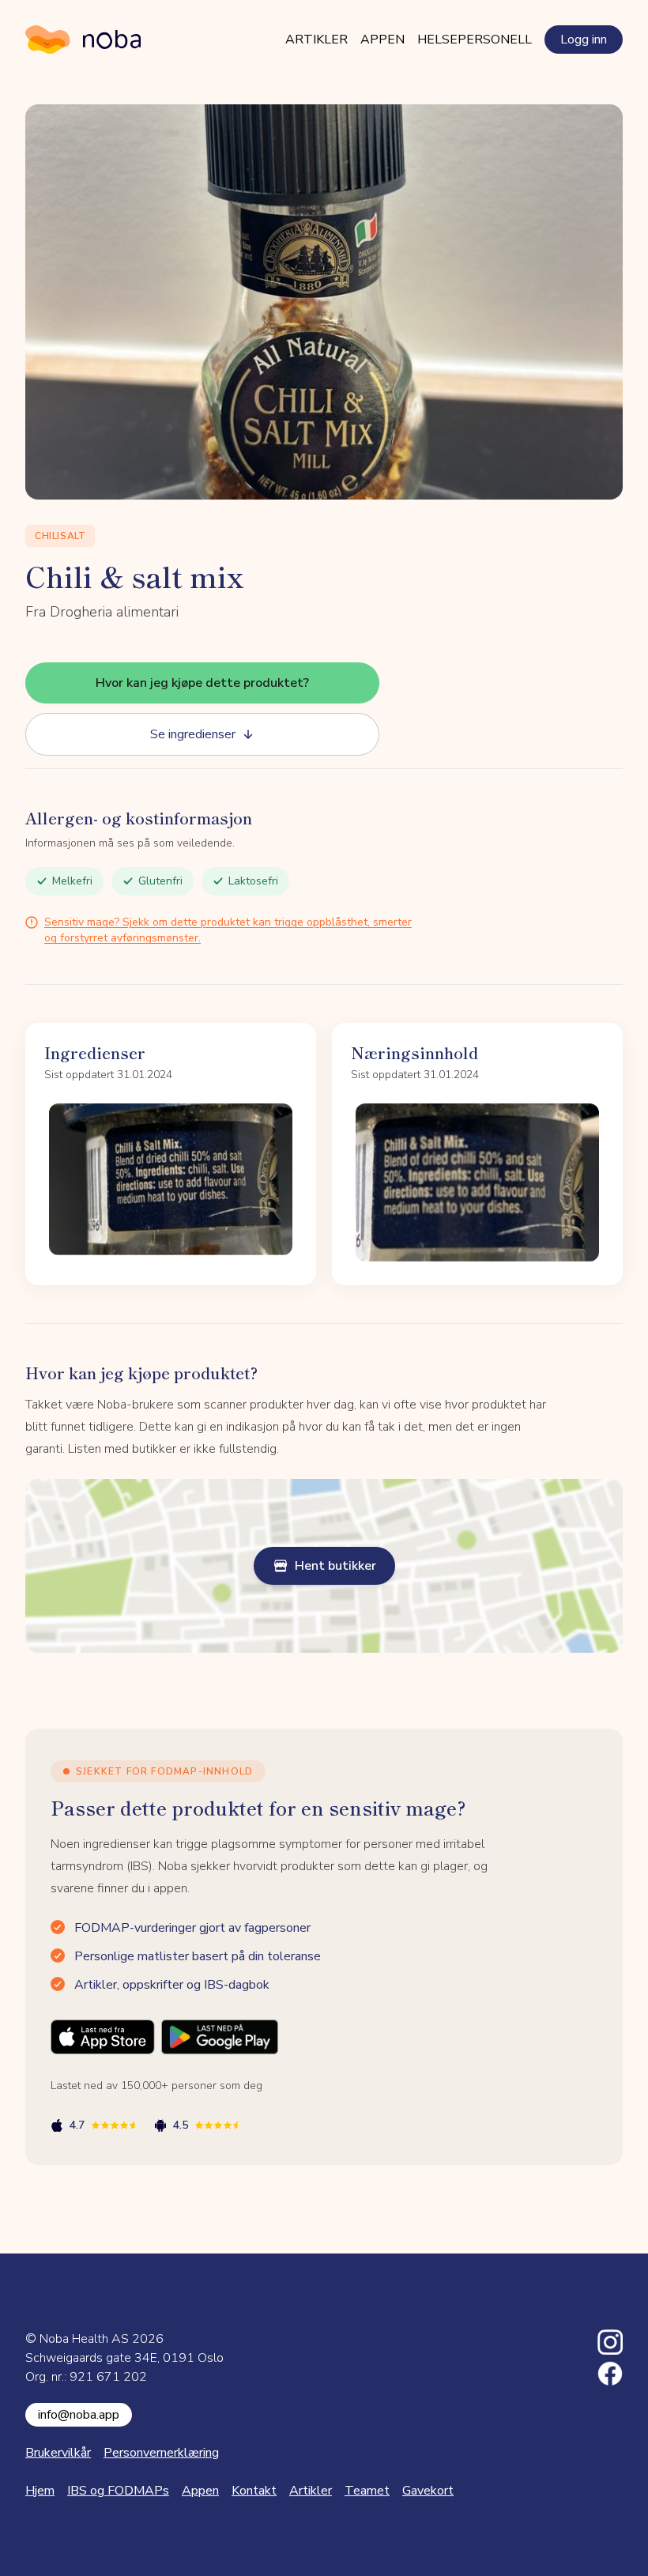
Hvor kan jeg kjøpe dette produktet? (202, 683)
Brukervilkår (58, 2453)
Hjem (40, 2491)
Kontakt (254, 2491)
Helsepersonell (475, 40)
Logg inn (584, 40)
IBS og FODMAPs (118, 2491)
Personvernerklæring (161, 2453)
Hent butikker (335, 1566)
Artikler (316, 40)
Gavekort (428, 2491)
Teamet (367, 2491)
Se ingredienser (193, 734)
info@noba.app (79, 2415)
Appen (382, 40)
